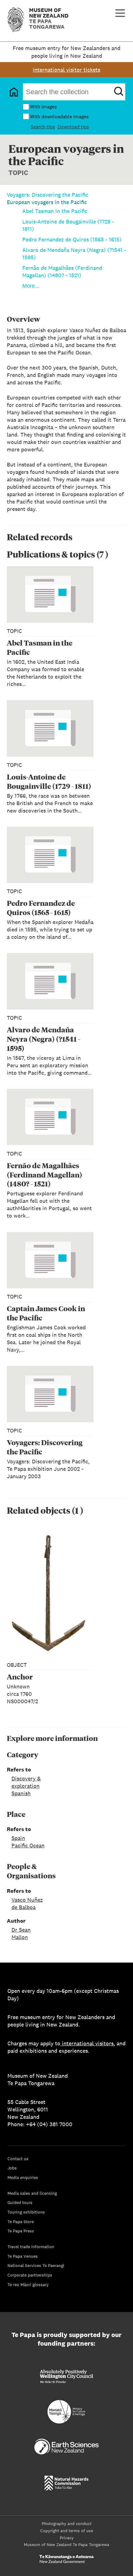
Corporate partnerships (30, 2275)
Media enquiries (23, 2177)
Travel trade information (31, 2247)
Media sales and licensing (32, 2193)
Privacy (67, 2538)
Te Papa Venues (23, 2256)
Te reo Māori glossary (28, 2285)
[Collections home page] (14, 92)
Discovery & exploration (26, 1782)
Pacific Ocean (28, 1845)
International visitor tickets (66, 70)
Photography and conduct (67, 2524)
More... (31, 286)
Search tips (43, 127)
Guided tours (20, 2202)
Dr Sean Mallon (21, 1933)
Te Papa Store (21, 2222)
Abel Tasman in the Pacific (55, 211)
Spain (18, 1838)
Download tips (73, 127)
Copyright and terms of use (67, 2531)
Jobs (12, 2168)
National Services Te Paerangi (36, 2265)
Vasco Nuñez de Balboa (27, 1903)
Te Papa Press (21, 2231)
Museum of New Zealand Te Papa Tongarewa (66, 2545)
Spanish (21, 1793)
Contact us (18, 2159)
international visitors (88, 2043)
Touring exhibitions (26, 2212)
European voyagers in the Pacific (47, 202)
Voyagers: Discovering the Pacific (47, 195)
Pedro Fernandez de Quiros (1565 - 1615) (72, 239)
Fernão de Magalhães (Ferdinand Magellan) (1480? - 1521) (62, 272)
